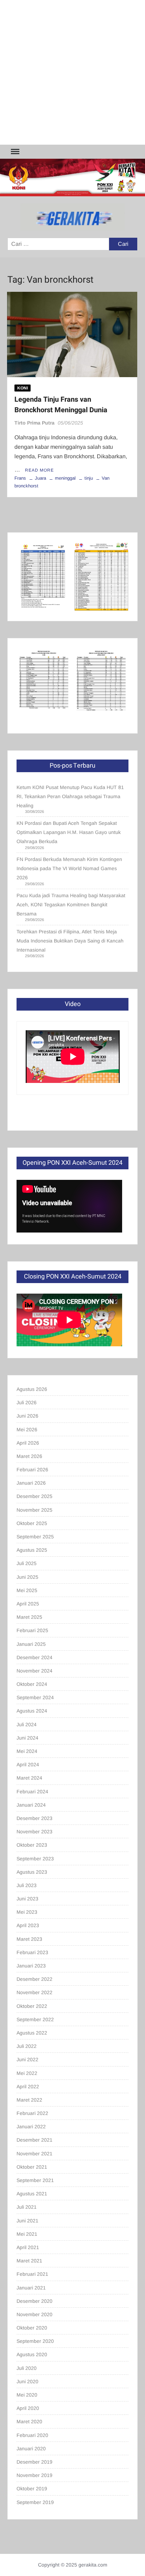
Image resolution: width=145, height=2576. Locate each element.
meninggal (65, 478)
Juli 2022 (27, 2046)
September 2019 (35, 2502)
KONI (23, 388)
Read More (39, 470)
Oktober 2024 (32, 1684)
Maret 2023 (29, 1939)
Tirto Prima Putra (34, 423)
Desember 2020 (34, 2301)
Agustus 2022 (32, 2033)
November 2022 (34, 1992)
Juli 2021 (27, 2207)
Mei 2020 (27, 2395)
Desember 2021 (34, 2140)
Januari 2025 (31, 1644)
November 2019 (34, 2475)
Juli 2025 (27, 1563)
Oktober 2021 (32, 2167)
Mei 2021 (27, 2234)
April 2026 (28, 1443)
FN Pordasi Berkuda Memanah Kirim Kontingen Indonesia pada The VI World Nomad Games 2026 (69, 868)
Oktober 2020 (32, 2328)
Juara (40, 478)
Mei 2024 (27, 1751)
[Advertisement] (72, 72)
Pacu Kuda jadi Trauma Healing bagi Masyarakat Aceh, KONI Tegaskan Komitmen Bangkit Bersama (71, 905)
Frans (20, 478)
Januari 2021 (31, 2288)
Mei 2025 (27, 1590)
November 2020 (34, 2314)
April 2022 (28, 2087)
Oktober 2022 (32, 2006)
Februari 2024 (32, 1792)
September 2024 (35, 1697)
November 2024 (34, 1671)
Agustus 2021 (32, 2194)
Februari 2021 (32, 2274)
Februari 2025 (32, 1630)
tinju (89, 478)
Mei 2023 (27, 1912)
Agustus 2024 (32, 1711)
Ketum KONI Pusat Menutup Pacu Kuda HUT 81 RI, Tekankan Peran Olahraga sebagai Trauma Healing (70, 796)
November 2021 (34, 2154)
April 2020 (28, 2408)
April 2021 (28, 2247)
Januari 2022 (31, 2127)
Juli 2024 (27, 1724)
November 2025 (34, 1510)
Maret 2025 (29, 1617)
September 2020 (35, 2341)
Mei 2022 (27, 2073)
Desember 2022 (34, 1979)
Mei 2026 (27, 1430)
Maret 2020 (29, 2421)
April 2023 (28, 1925)
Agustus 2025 (32, 1550)
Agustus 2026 (32, 1389)
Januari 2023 (31, 1966)
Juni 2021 (27, 2221)
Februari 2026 (32, 1470)
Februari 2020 (32, 2435)
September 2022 (35, 2019)
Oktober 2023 (32, 1845)
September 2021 (35, 2180)
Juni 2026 (27, 1416)
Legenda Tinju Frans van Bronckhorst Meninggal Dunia (61, 405)
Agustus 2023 (32, 1872)
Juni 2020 (27, 2381)
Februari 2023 (32, 1952)
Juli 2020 (27, 2368)
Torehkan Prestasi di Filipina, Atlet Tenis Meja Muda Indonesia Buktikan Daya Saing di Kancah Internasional (70, 941)
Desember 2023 (34, 1818)
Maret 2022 (29, 2100)
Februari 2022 (32, 2113)
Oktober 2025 (32, 1523)
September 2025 (35, 1537)
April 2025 (28, 1604)
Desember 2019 (34, 2462)
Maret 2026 (29, 1456)
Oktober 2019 (32, 2489)
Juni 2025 (27, 1577)
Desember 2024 (34, 1657)
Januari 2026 (31, 1483)
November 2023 (34, 1832)
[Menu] (14, 152)
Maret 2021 (29, 2261)
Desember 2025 (34, 1496)
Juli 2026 (27, 1402)
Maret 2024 (29, 1778)
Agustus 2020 (32, 2354)
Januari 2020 (31, 2449)
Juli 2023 (27, 1885)
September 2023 (35, 1859)
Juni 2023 (27, 1899)
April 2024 (28, 1765)
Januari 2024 (31, 1805)
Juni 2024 (27, 1738)
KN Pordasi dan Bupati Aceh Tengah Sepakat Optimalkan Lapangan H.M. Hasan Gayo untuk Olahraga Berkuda (69, 832)
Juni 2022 (27, 2059)
